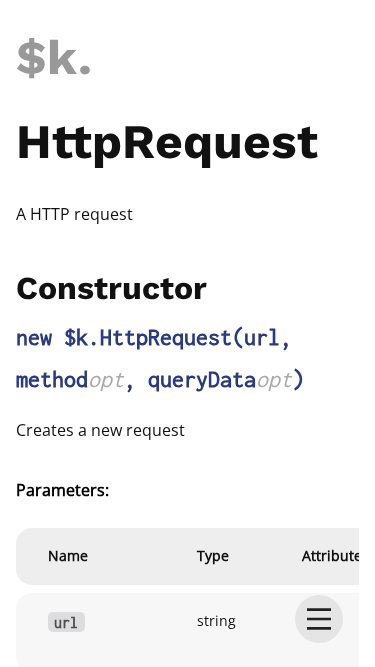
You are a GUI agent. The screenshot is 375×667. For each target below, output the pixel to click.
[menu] (319, 619)
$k (47, 57)
